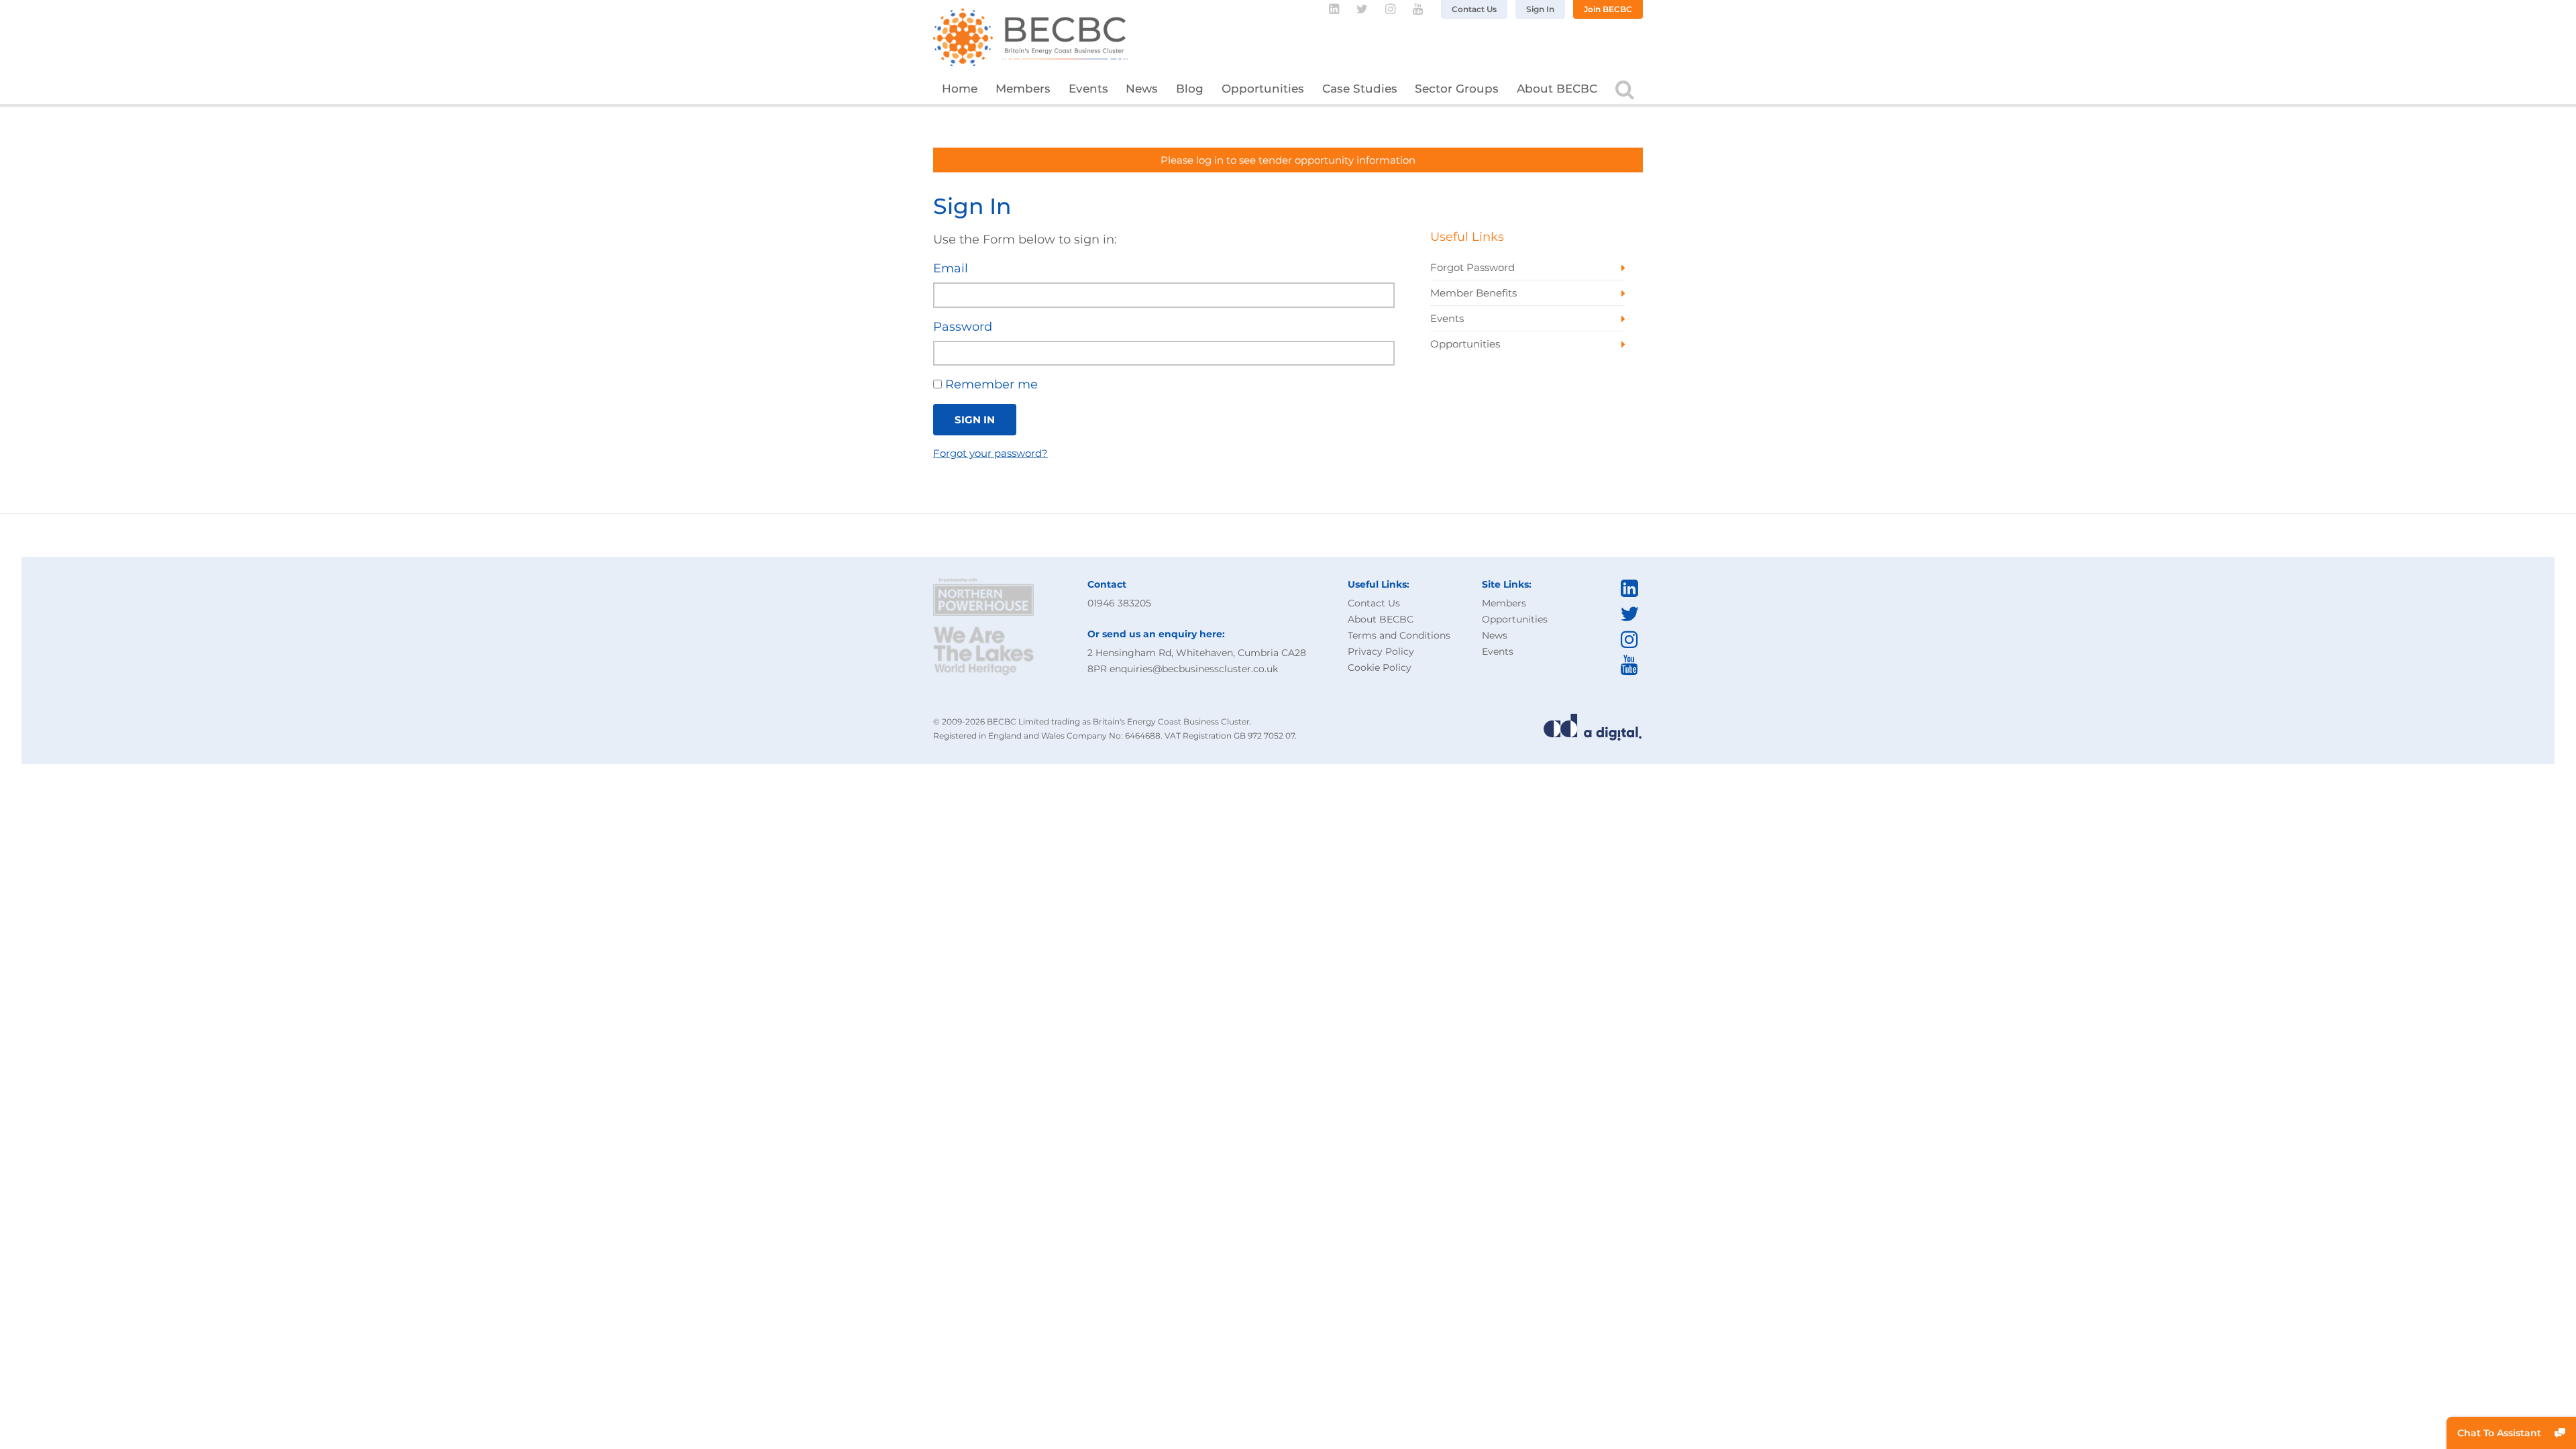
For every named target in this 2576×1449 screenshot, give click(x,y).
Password (963, 327)
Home (960, 89)
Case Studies (1360, 89)
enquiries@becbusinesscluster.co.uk (1194, 669)
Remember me (990, 384)
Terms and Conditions (1399, 635)
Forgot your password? (990, 453)
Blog (1190, 89)
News (1142, 89)
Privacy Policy (1381, 651)
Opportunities (1263, 89)
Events (1088, 89)
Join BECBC (1608, 9)
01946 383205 (1119, 603)
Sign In (1540, 9)
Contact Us (1474, 9)
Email (951, 268)
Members (1023, 89)
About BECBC (1557, 89)
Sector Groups (1457, 89)
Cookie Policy (1380, 667)
